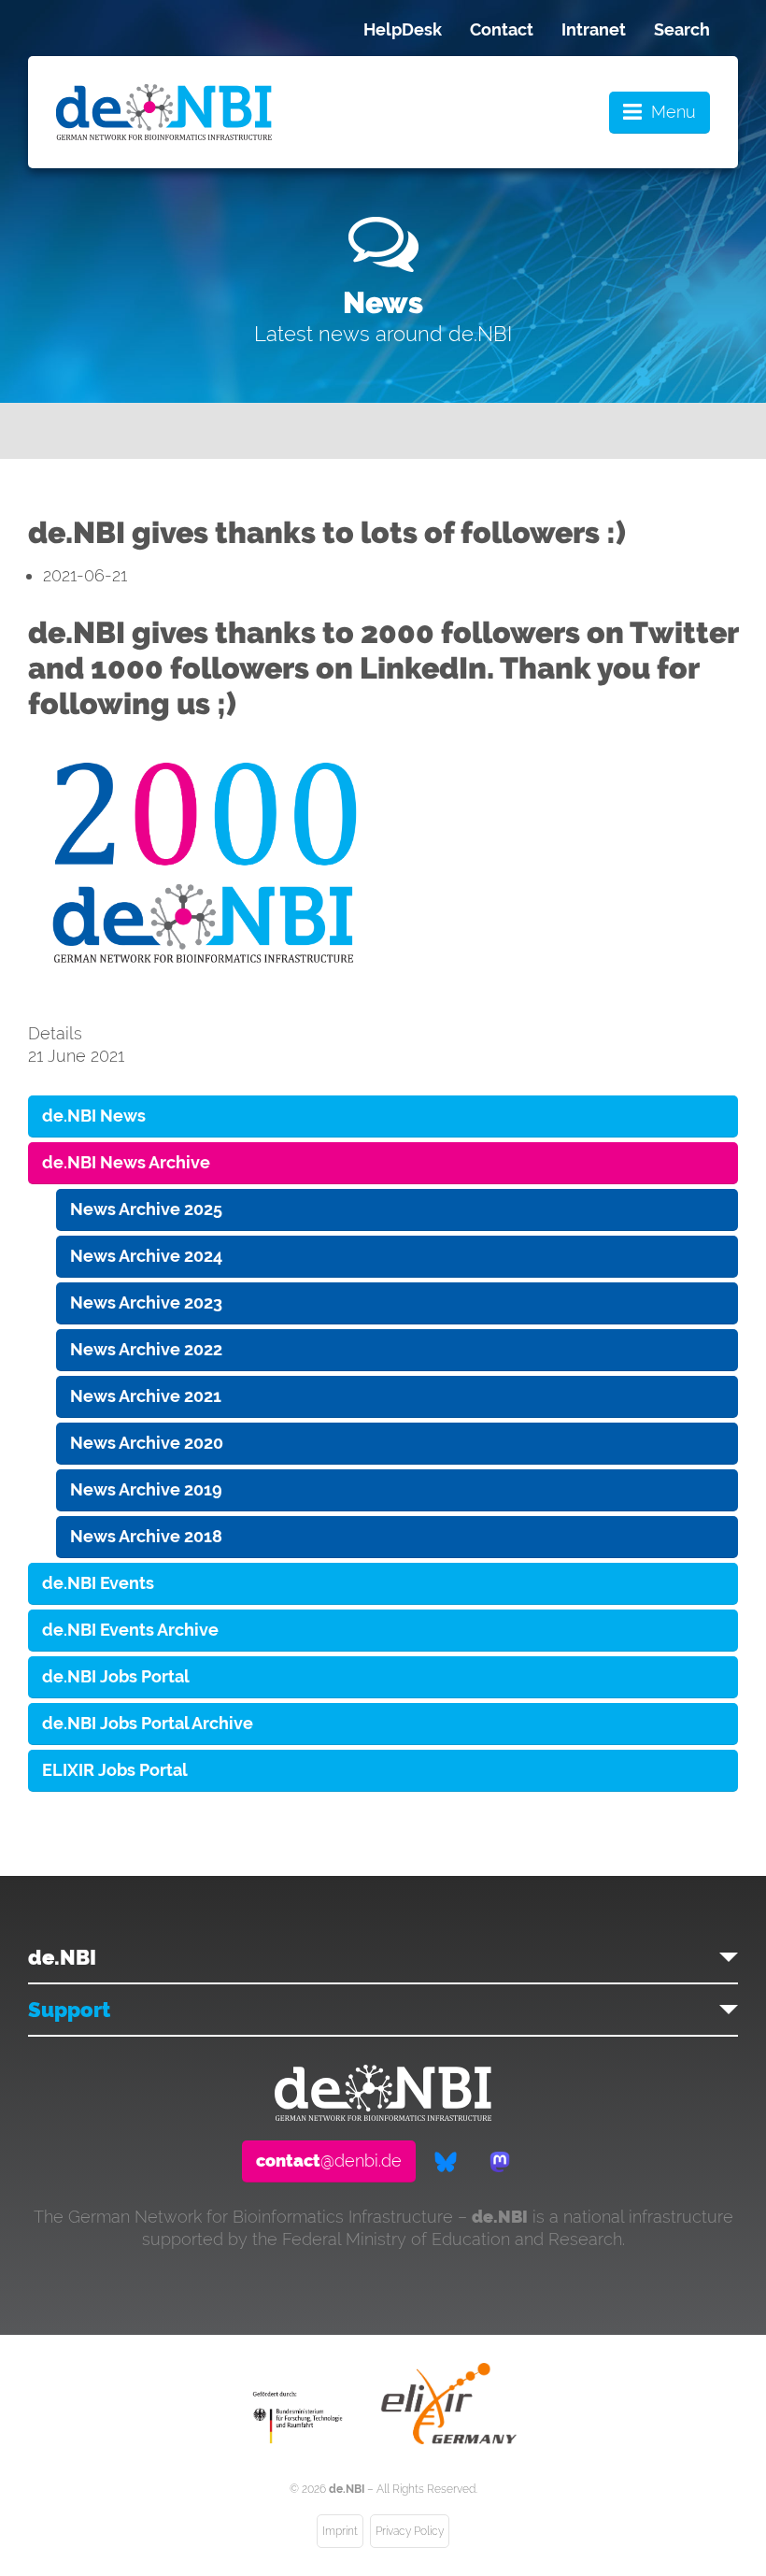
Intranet (594, 29)
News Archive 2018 (146, 1536)
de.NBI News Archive (126, 1162)
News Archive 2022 (146, 1349)
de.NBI (62, 1957)
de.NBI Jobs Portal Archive (148, 1723)
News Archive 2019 (146, 1489)
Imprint (340, 2531)
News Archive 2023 (146, 1302)
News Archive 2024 (146, 1256)
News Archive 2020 (147, 1443)
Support (69, 2010)
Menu (674, 112)
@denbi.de (329, 2161)
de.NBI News (94, 1116)
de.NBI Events (98, 1583)
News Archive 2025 (146, 1209)
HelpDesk (403, 29)
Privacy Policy (410, 2531)
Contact (502, 29)
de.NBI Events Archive (130, 1630)
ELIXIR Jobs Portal (115, 1770)
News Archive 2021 (146, 1396)
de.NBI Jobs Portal (116, 1676)
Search (682, 29)
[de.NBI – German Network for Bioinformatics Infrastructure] (383, 2115)
